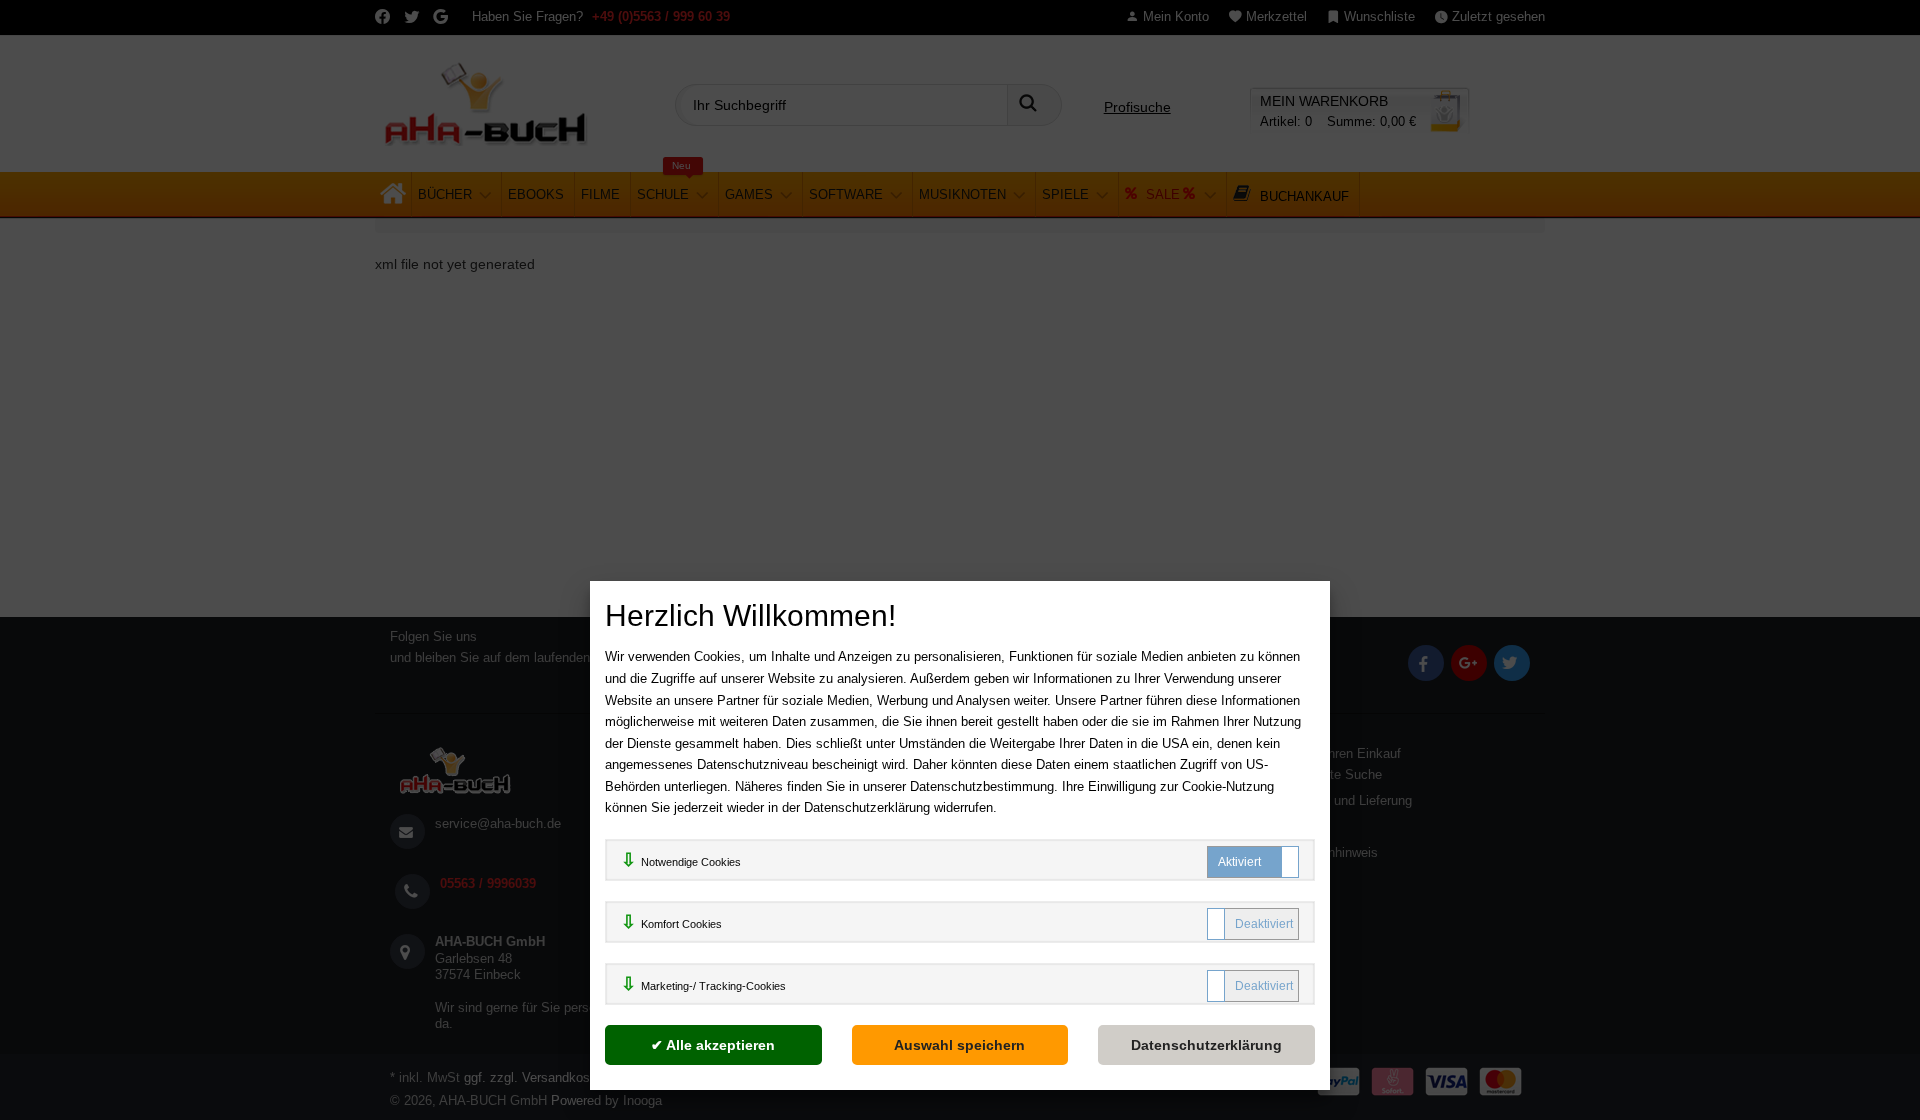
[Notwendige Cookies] (1253, 862)
